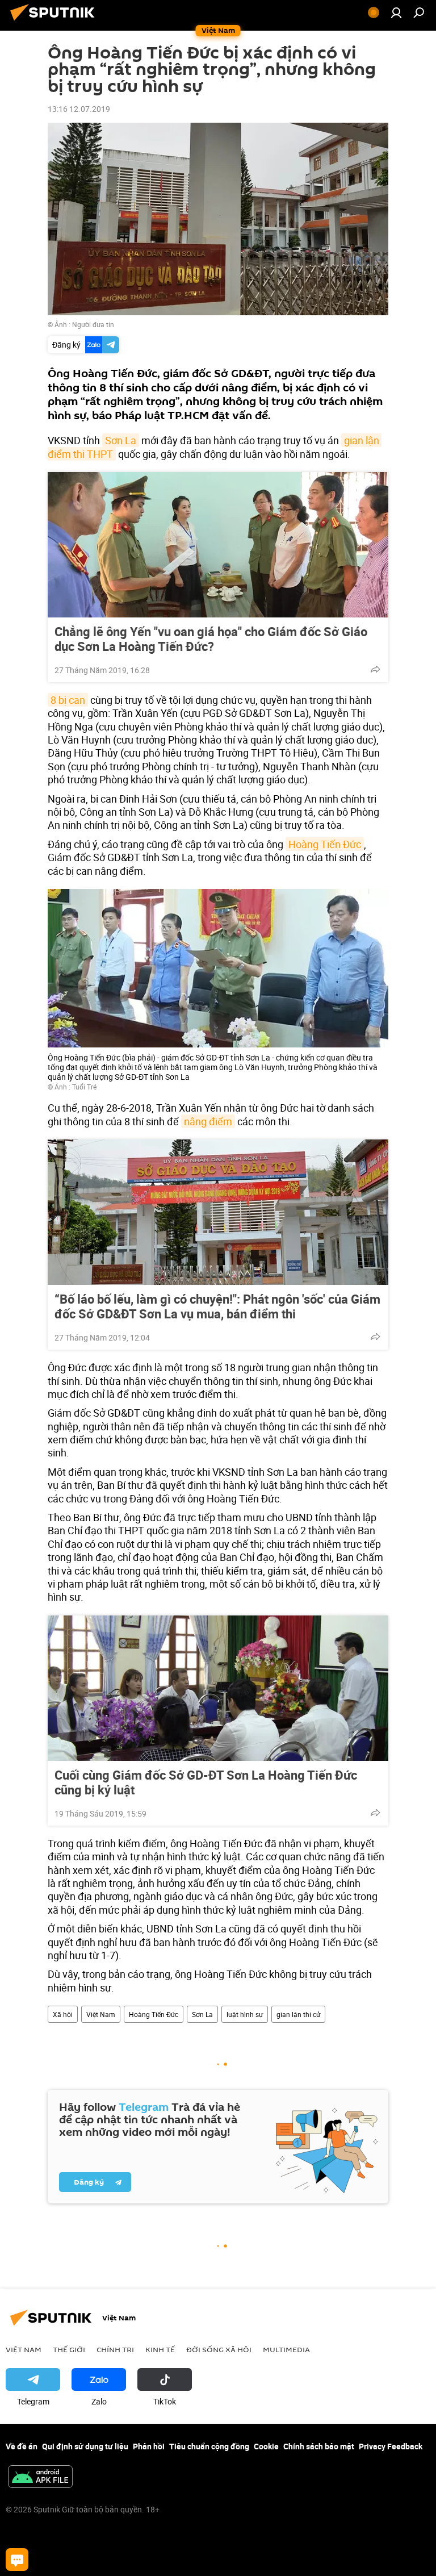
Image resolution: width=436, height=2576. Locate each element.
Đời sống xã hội (219, 2349)
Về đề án (22, 2446)
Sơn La (121, 440)
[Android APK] (40, 2478)
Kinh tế (160, 2349)
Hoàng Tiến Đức (325, 844)
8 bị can (68, 700)
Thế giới (69, 2349)
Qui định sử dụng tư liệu (85, 2446)
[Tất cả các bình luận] (17, 2560)
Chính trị (115, 2349)
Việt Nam (101, 2014)
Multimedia (286, 2349)
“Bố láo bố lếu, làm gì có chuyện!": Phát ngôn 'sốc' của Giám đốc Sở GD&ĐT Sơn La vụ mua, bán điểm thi (217, 1306)
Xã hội (63, 2014)
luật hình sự (245, 2014)
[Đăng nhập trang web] (396, 12)
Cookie (266, 2446)
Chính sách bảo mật (319, 2446)
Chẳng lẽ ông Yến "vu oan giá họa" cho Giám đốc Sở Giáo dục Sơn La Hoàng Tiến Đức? (211, 639)
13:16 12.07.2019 (79, 109)
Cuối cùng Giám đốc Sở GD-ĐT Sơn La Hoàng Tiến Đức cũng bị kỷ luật (206, 1782)
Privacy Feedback (391, 2446)
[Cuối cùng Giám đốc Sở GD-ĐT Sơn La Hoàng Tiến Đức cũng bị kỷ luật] (218, 1688)
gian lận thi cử (298, 2014)
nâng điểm (208, 1121)
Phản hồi (149, 2446)
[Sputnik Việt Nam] (56, 22)
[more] (375, 669)
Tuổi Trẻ (84, 1087)
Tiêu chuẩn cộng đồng (209, 2446)
